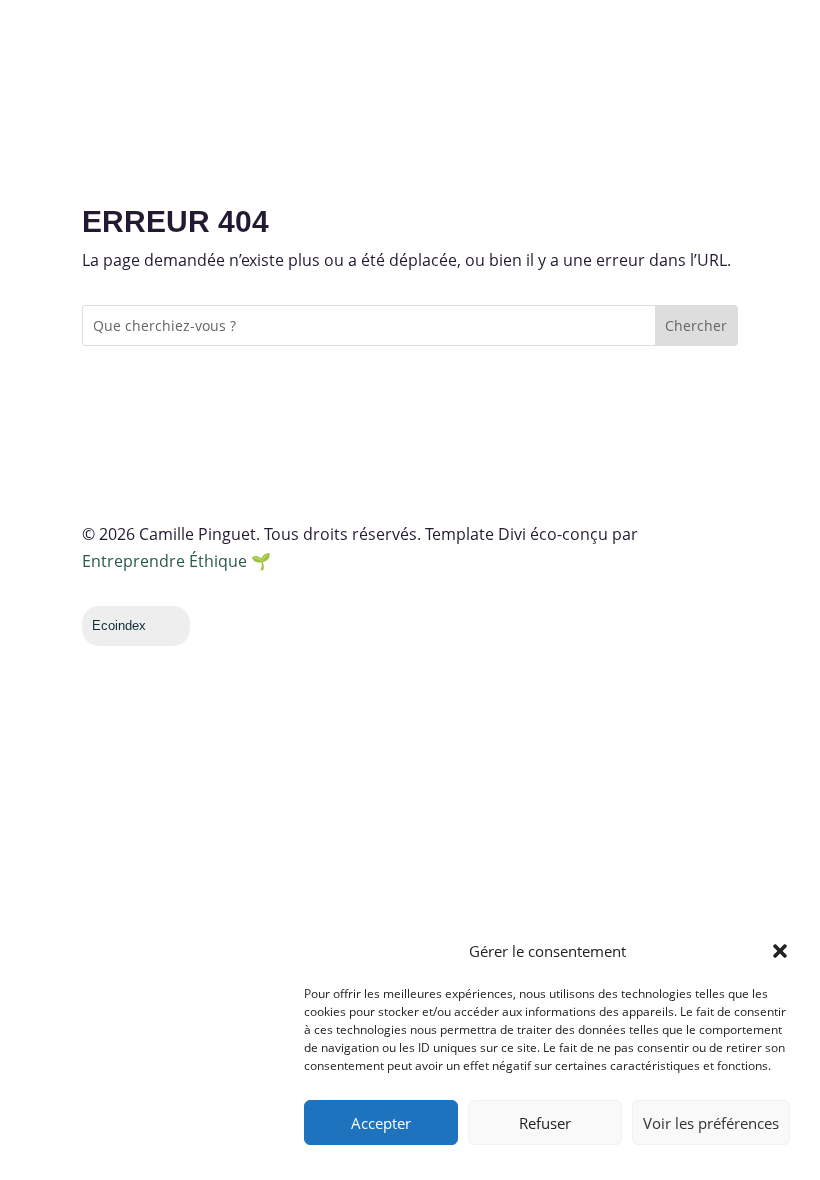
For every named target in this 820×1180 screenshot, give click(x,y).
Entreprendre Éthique (164, 561)
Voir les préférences (711, 1123)
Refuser (545, 1123)
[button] (780, 951)
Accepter (381, 1123)
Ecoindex (119, 625)
